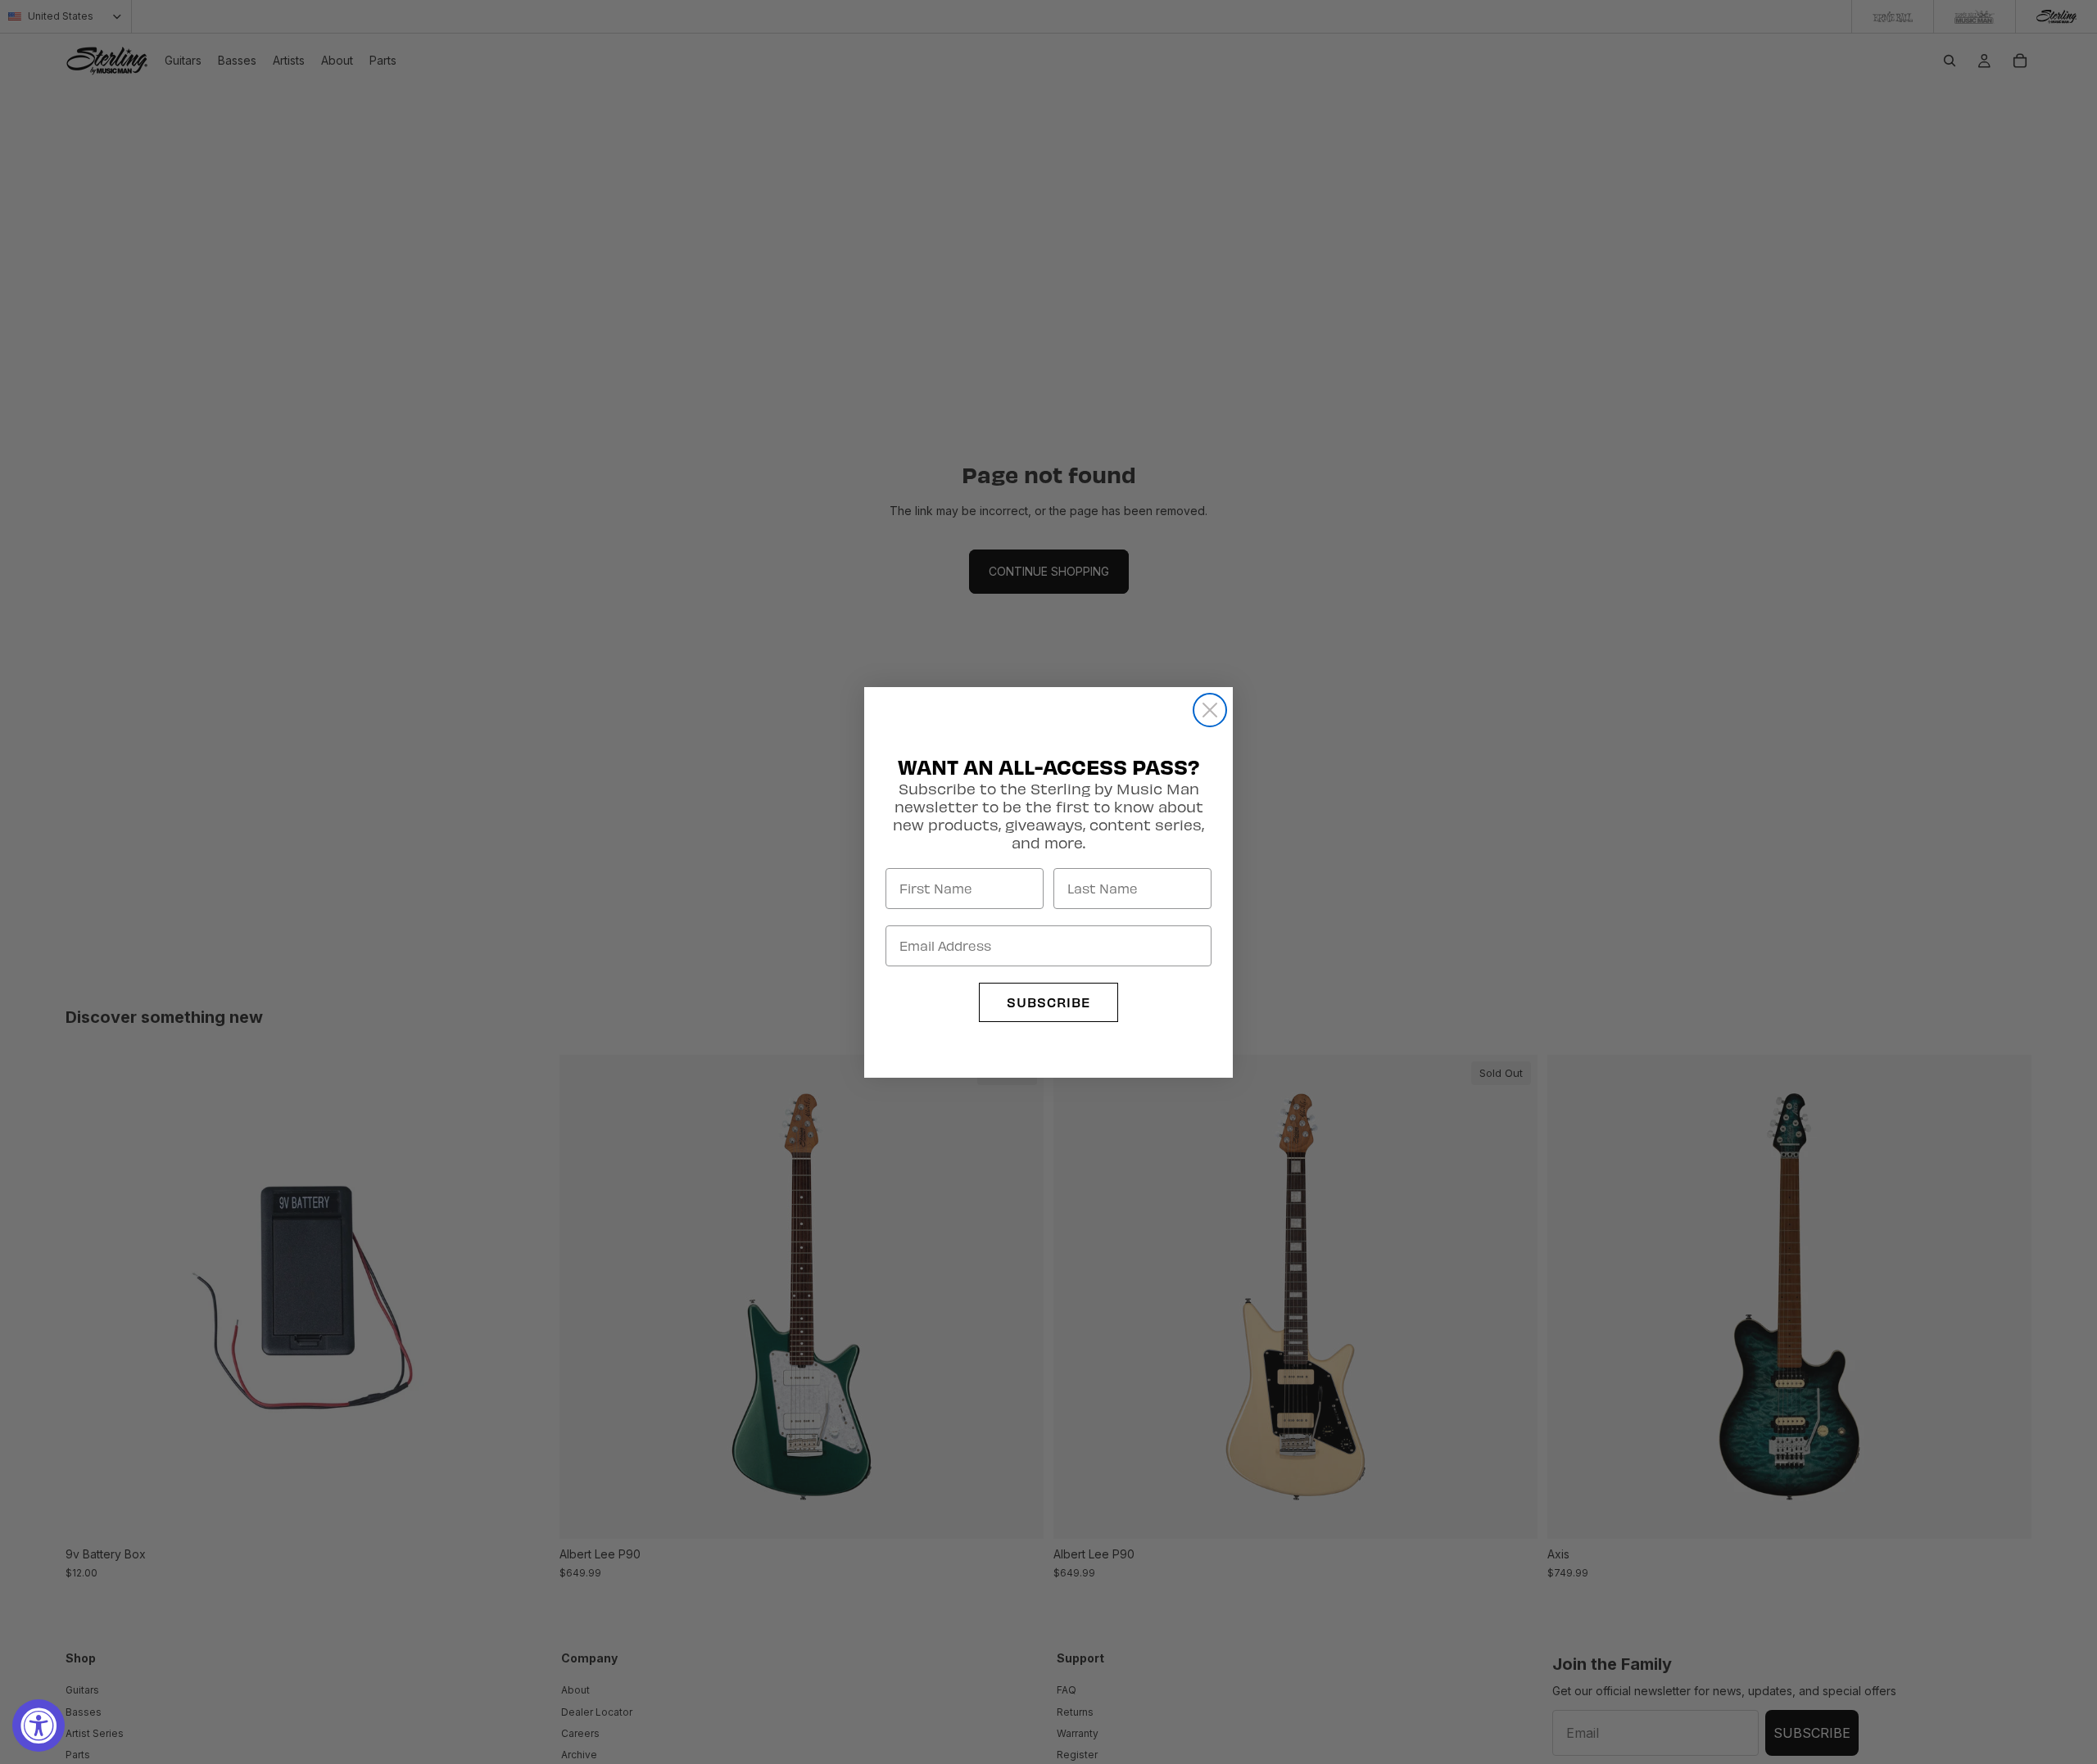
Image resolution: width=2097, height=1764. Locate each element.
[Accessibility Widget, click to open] (38, 1726)
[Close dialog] (1210, 710)
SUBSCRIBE (1048, 1002)
